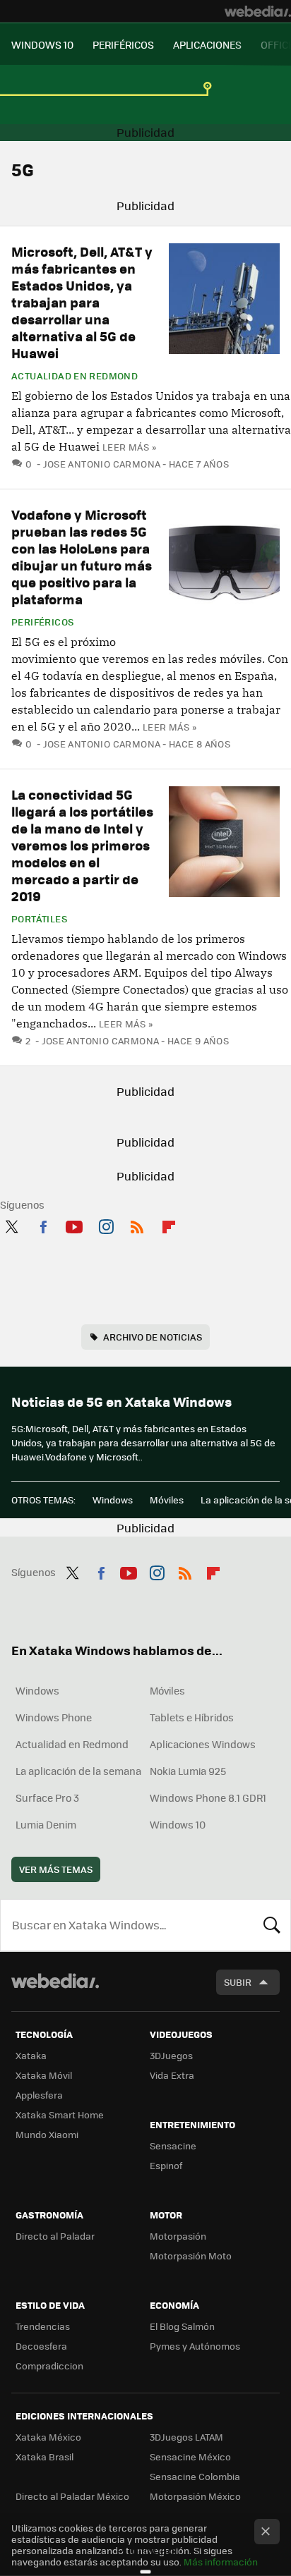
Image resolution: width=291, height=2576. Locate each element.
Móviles (167, 1500)
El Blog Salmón (182, 2326)
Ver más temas (56, 1869)
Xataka (31, 2055)
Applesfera (39, 2095)
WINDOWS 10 (42, 44)
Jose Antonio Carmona (102, 464)
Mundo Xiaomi (47, 2134)
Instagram (106, 1224)
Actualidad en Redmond (75, 376)
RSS (137, 1224)
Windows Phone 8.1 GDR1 (208, 1797)
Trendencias (43, 2326)
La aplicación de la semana (78, 1771)
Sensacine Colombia (195, 2476)
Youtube (74, 1224)
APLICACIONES (207, 44)
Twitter (11, 1224)
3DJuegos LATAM (186, 2437)
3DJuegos (171, 2055)
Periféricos (42, 622)
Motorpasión (178, 2236)
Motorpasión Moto (191, 2255)
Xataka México (48, 2437)
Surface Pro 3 (47, 1797)
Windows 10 (178, 1824)
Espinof (166, 2165)
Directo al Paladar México (72, 2496)
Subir (238, 1982)
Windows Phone (54, 1717)
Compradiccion (49, 2366)
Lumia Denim (46, 1824)
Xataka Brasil (44, 2456)
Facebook (43, 1224)
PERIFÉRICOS (123, 44)
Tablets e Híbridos (192, 1717)
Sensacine (173, 2145)
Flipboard (169, 1224)
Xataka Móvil (44, 2075)
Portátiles (39, 919)
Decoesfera (41, 2346)
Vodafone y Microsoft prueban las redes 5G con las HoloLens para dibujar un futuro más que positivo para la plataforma (82, 557)
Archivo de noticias (153, 1337)
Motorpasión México (195, 2496)
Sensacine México (190, 2456)
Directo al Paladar (55, 2236)
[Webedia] (258, 11)
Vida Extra (172, 2075)
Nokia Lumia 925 (188, 1771)
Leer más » (129, 447)
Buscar (272, 1925)
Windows (113, 1500)
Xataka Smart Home (60, 2114)
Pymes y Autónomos (195, 2346)
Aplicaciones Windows (203, 1744)
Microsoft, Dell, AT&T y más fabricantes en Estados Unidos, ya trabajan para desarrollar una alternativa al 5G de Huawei (82, 302)
